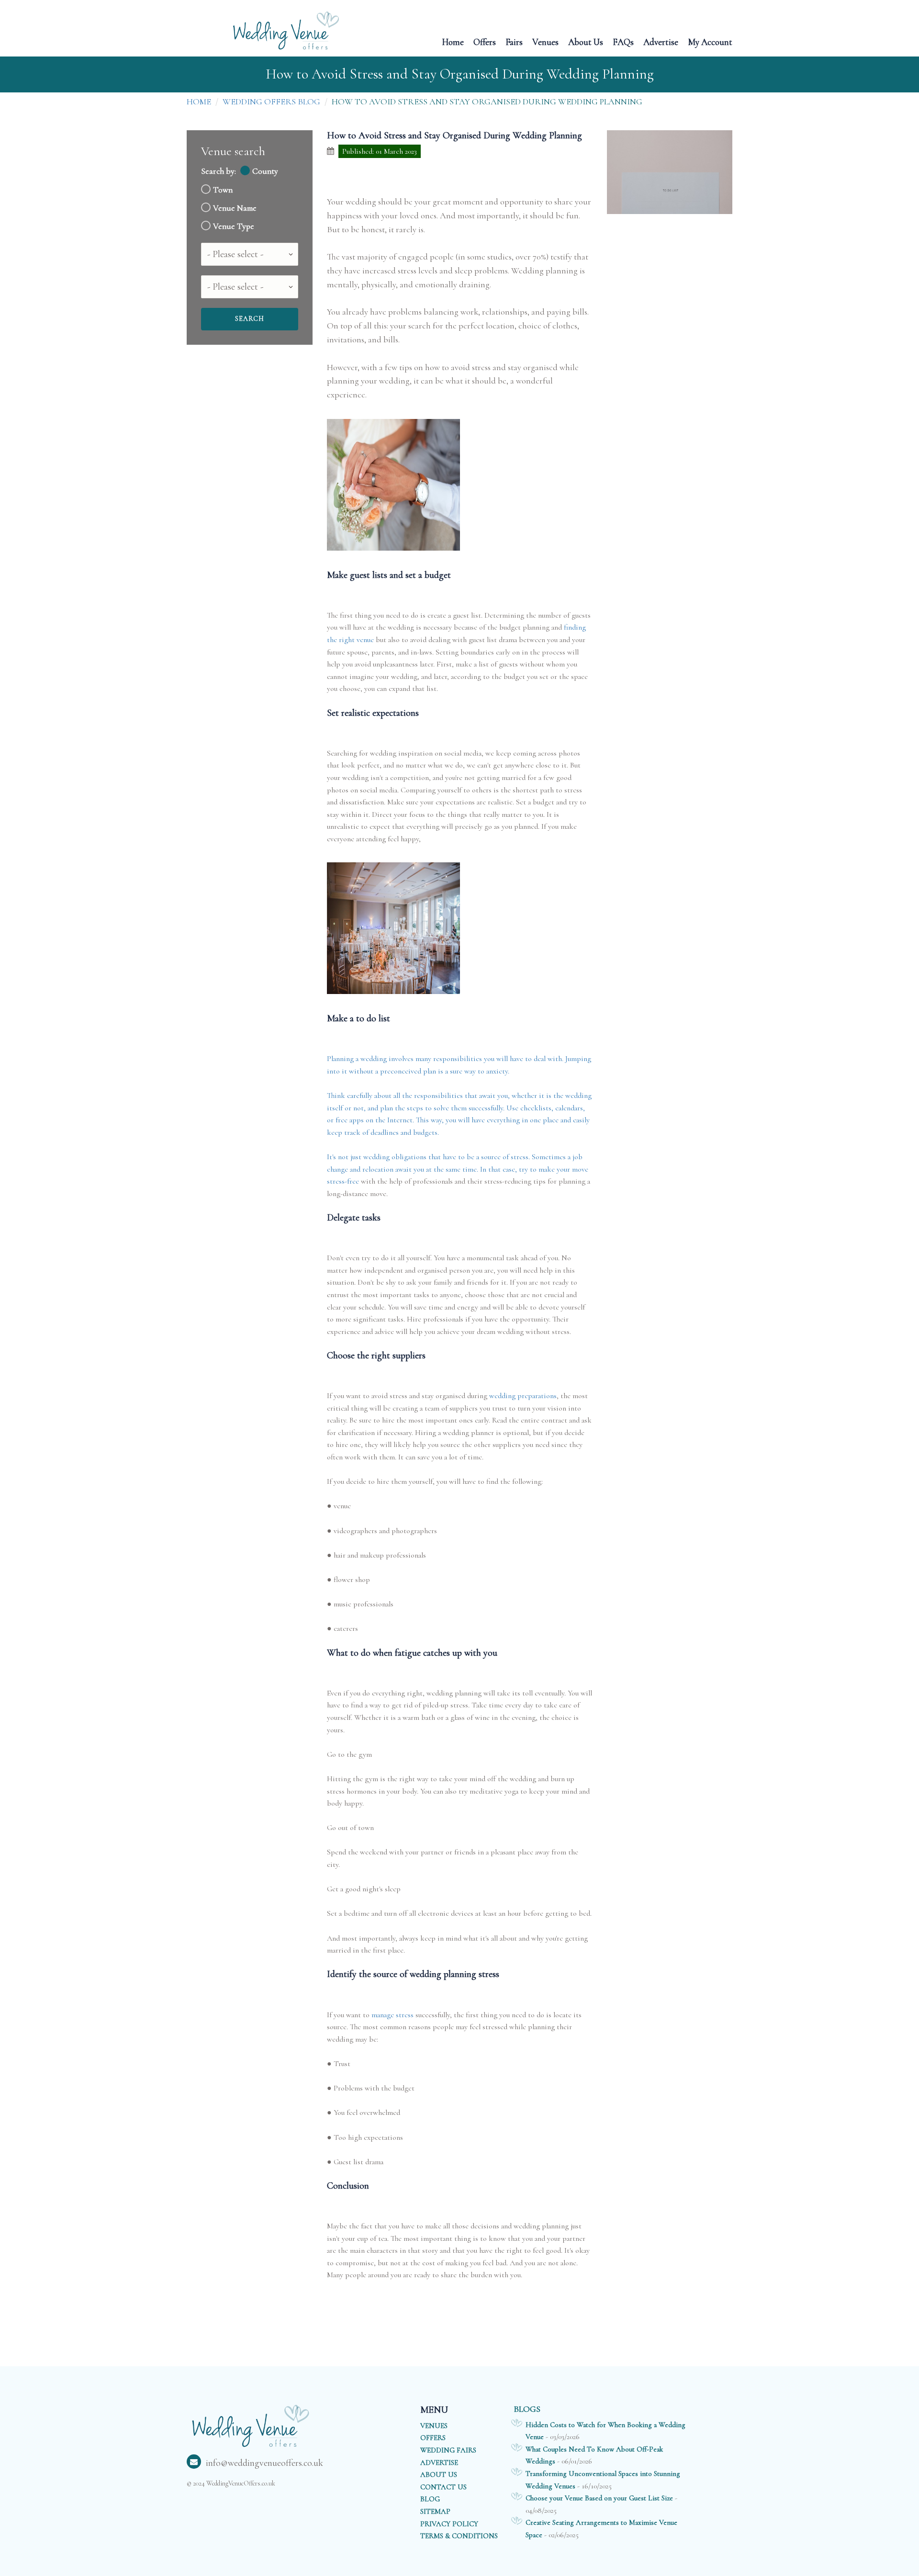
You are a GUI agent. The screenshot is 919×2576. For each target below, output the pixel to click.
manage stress (392, 2015)
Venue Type (234, 226)
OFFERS (433, 2438)
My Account (710, 41)
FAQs (623, 41)
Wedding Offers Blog (271, 102)
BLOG (430, 2499)
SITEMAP (435, 2511)
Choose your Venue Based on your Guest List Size (599, 2498)
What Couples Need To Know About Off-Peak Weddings (594, 2455)
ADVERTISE (439, 2463)
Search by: (219, 171)
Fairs (514, 41)
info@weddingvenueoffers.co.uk (264, 2463)
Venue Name (235, 208)
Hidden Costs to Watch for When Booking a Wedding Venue (605, 2431)
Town (223, 190)
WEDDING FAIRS (448, 2450)
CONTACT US (443, 2487)
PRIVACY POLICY (449, 2524)
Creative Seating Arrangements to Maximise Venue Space (601, 2529)
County (265, 171)
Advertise (661, 41)
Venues (545, 41)
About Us (586, 41)
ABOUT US (439, 2474)
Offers (485, 41)
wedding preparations (523, 1396)
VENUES (434, 2426)
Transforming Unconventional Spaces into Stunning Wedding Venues (603, 2480)
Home (453, 41)
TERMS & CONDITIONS (459, 2536)
